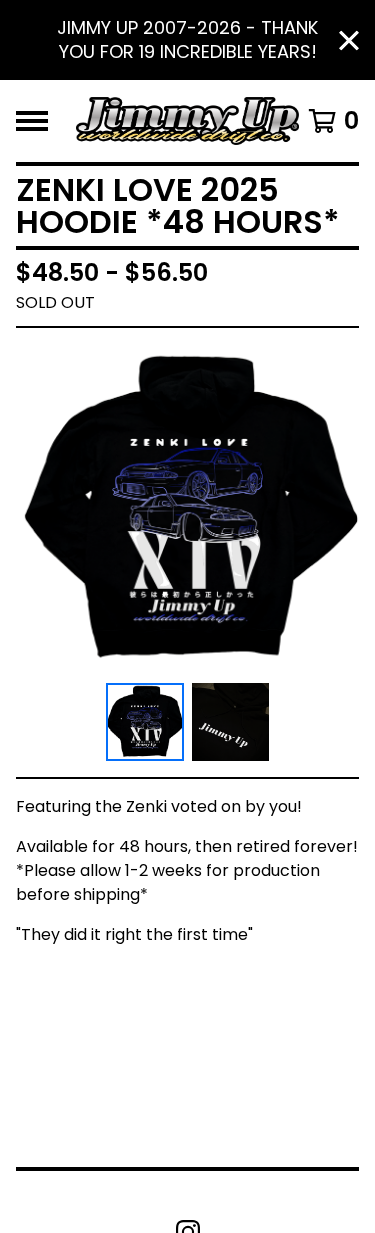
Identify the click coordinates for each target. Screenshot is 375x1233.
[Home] (187, 121)
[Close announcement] (349, 40)
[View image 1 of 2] (145, 722)
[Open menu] (32, 121)
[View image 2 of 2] (231, 722)
